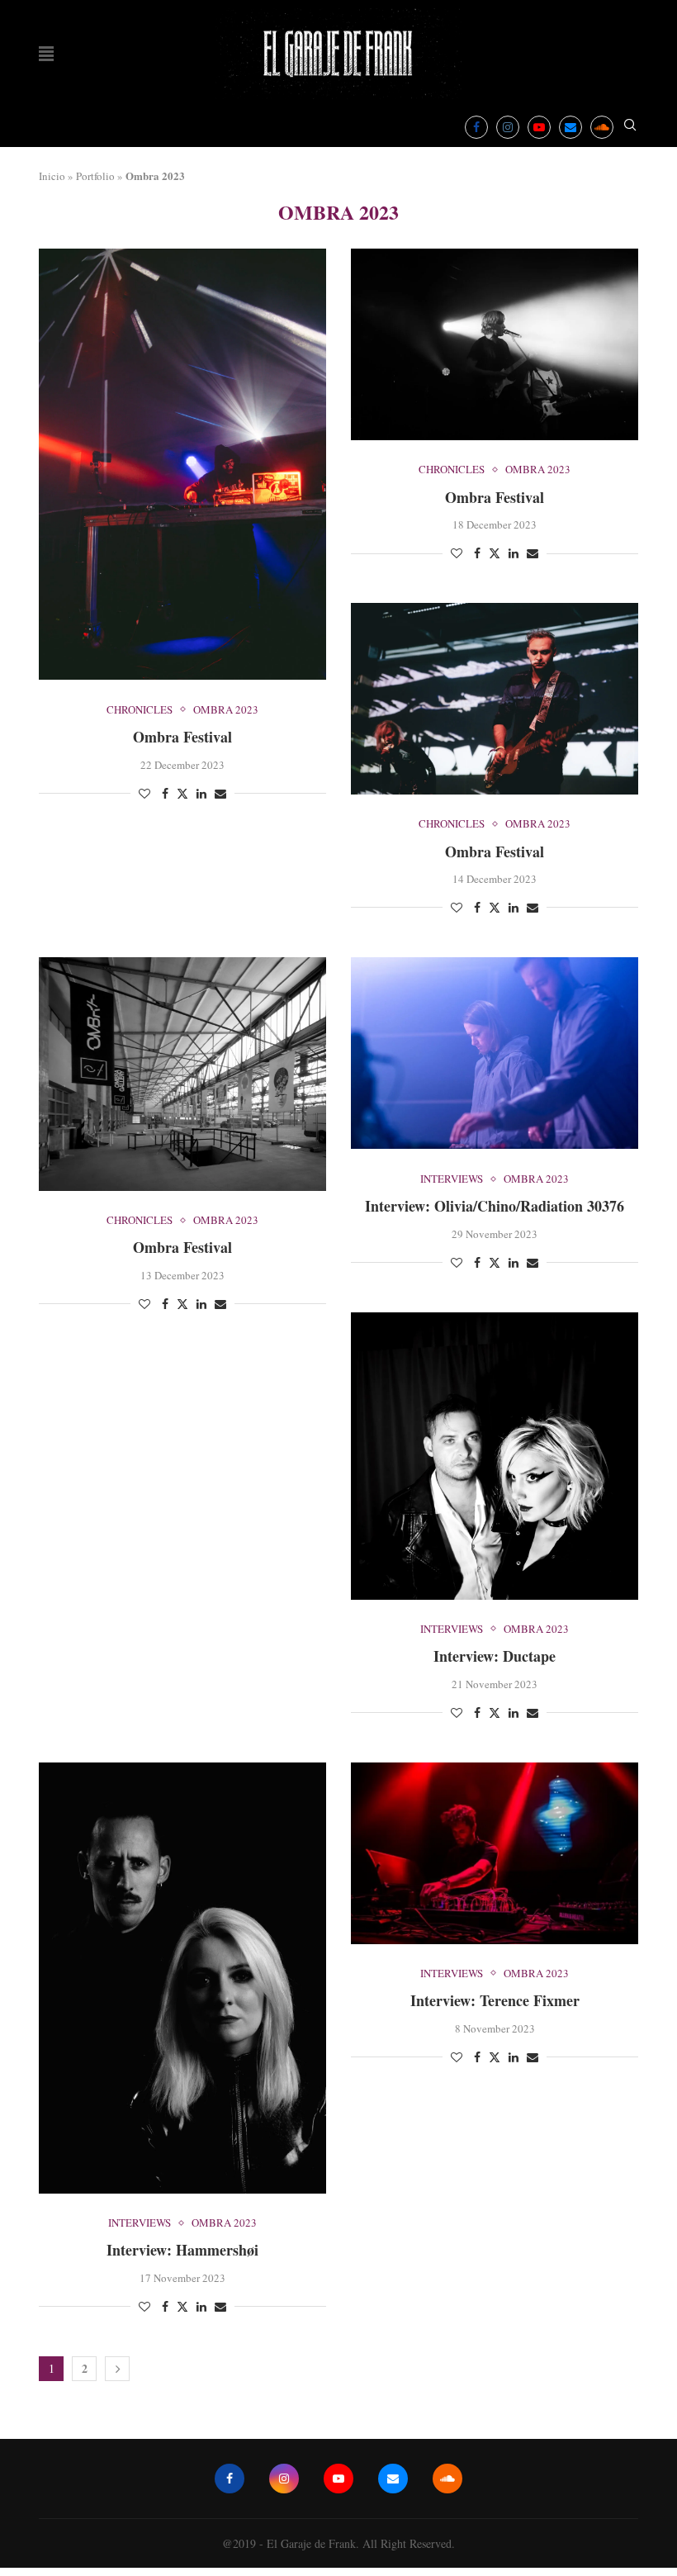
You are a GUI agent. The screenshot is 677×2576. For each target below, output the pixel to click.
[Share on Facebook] (165, 793)
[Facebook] (476, 127)
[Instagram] (508, 127)
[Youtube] (539, 127)
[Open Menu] (46, 54)
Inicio (52, 176)
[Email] (570, 127)
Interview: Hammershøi (182, 2250)
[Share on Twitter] (182, 793)
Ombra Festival (182, 737)
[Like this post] (144, 793)
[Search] (630, 127)
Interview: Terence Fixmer (495, 2000)
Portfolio (95, 176)
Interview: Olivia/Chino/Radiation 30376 (495, 1206)
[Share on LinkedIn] (201, 793)
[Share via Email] (220, 793)
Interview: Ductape (495, 1656)
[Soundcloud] (602, 127)
